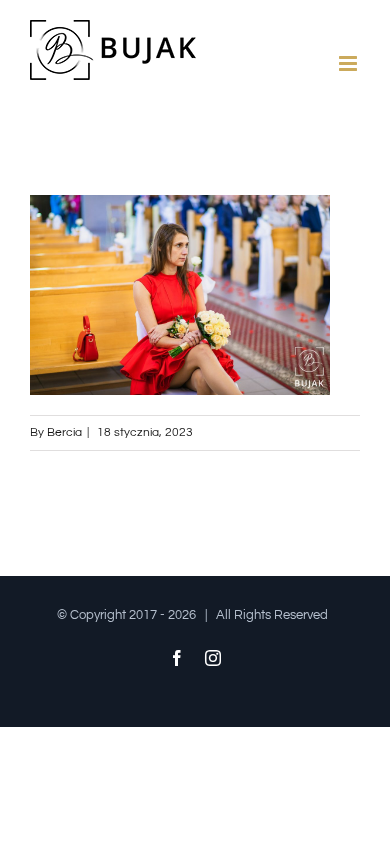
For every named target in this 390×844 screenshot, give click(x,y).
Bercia (64, 432)
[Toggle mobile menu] (349, 63)
